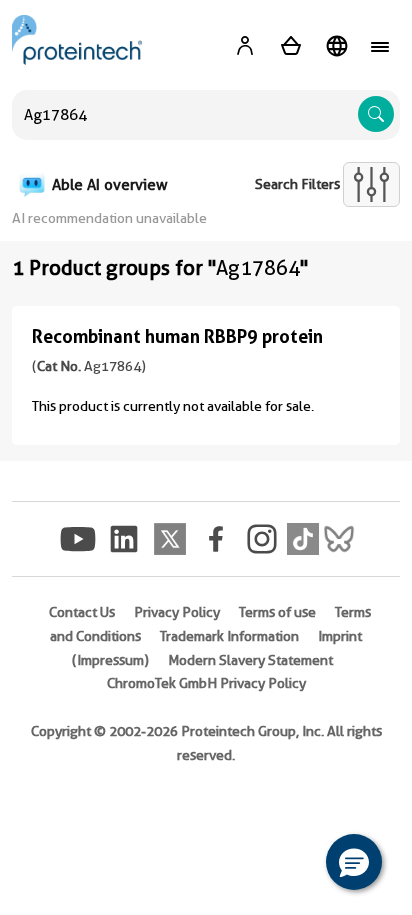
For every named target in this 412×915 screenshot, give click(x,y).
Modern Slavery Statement (250, 660)
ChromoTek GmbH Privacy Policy (206, 683)
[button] (354, 862)
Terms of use (277, 612)
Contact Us (82, 612)
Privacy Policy (177, 612)
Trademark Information (229, 636)
